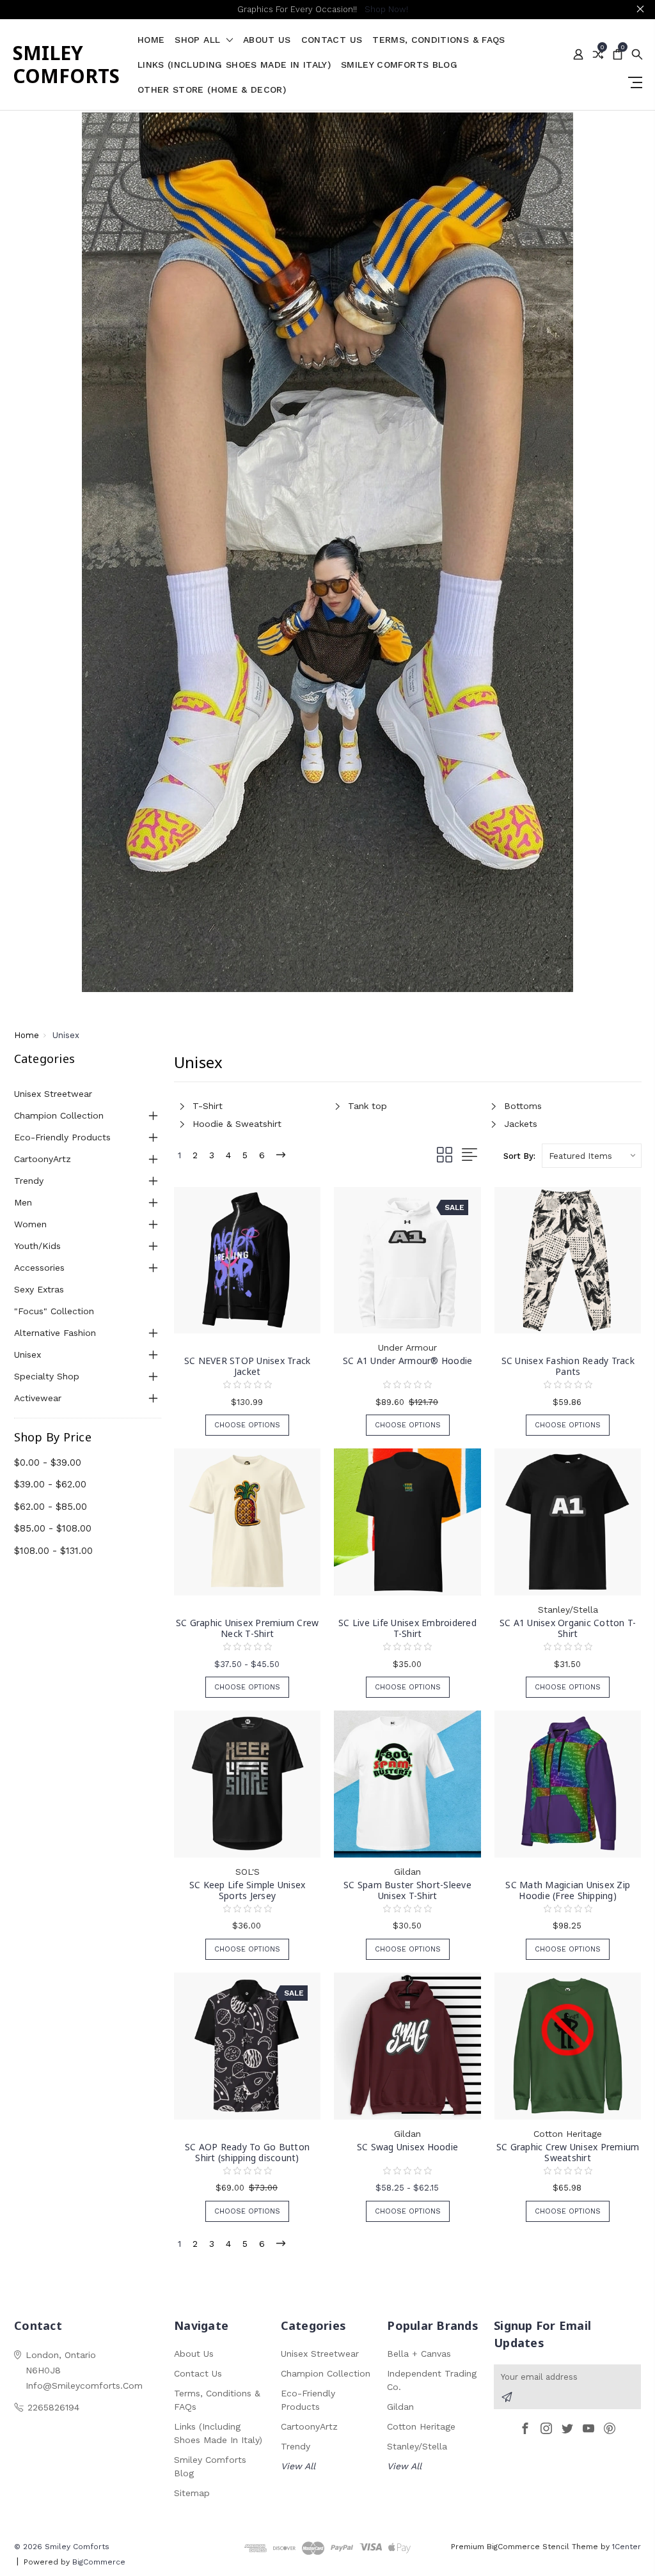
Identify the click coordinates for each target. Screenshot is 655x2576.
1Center (627, 2547)
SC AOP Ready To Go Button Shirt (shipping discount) (247, 2152)
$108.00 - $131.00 (53, 1551)
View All (298, 2466)
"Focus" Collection (54, 1311)
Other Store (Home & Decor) (212, 90)
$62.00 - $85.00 (51, 1507)
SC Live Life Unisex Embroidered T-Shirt (407, 1628)
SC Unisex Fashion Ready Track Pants (568, 1366)
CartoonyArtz (43, 1159)
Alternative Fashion (55, 1333)
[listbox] (592, 1156)
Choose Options (247, 1425)
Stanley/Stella (417, 2446)
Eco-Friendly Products (62, 1137)
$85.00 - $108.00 (53, 1528)
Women (30, 1224)
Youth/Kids (37, 1246)
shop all (199, 40)
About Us (267, 40)
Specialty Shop (47, 1376)
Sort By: (519, 1156)
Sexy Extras (39, 1289)
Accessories (39, 1268)
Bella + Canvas (419, 2354)
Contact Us (332, 40)
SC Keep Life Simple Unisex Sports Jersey (248, 1890)
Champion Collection (59, 1115)
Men (23, 1202)
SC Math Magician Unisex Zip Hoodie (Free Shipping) (568, 1890)
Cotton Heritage (421, 2426)
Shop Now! (386, 9)
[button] (328, 552)
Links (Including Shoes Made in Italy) (234, 65)
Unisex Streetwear (53, 1094)
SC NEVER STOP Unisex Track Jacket (248, 1366)
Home (151, 40)
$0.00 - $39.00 (48, 1463)
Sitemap (192, 2493)
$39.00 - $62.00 (50, 1484)
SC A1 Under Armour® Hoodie (408, 1361)
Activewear (38, 1398)
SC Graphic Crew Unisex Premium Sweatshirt (568, 2152)
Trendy (29, 1181)
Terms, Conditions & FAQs (438, 40)
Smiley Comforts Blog (399, 65)
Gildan (400, 2407)
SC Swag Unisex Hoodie (407, 2147)
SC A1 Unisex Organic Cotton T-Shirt (568, 1628)
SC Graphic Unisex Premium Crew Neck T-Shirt (248, 1628)
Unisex (28, 1354)
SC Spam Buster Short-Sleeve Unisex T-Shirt (407, 1890)
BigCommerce (99, 2562)
